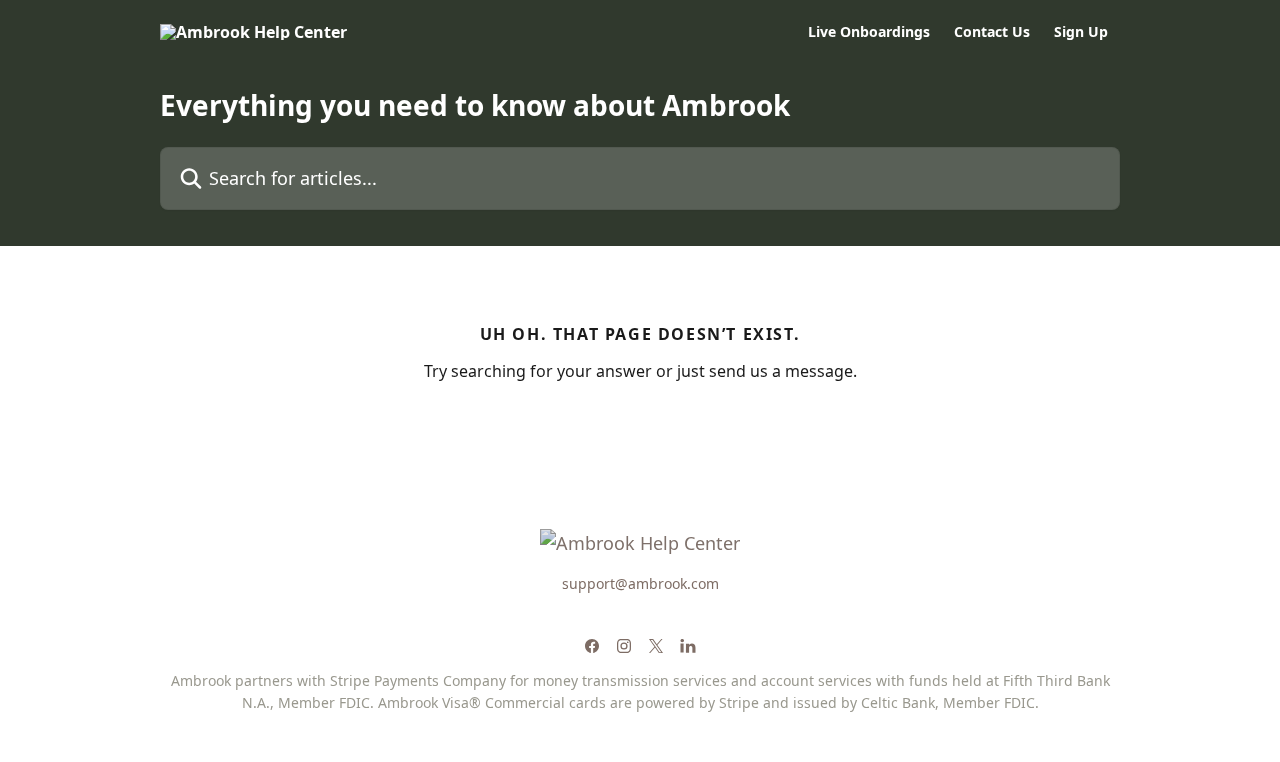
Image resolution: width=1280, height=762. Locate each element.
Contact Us (992, 32)
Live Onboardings (869, 32)
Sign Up (1081, 32)
